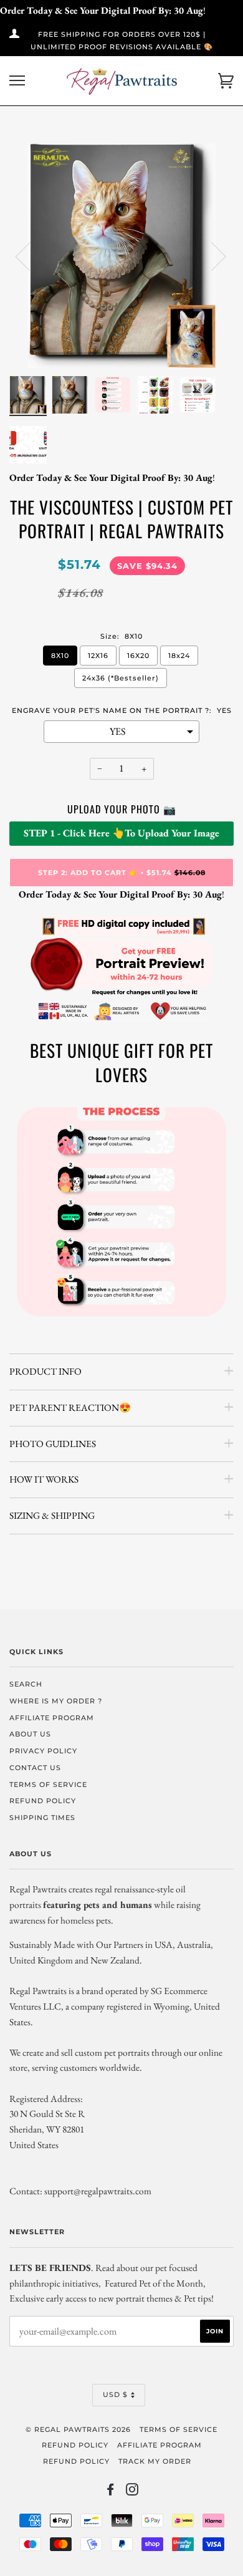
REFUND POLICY (43, 1801)
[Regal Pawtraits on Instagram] (132, 2492)
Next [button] (211, 256)
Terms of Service (179, 2429)
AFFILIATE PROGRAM (52, 1718)
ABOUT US (30, 1734)
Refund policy (75, 2445)
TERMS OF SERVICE (48, 1784)
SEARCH (26, 1684)
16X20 (138, 656)
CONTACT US (35, 1768)
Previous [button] (31, 256)
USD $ (115, 2394)
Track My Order (155, 2461)
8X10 (60, 656)
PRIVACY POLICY (43, 1751)
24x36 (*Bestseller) (121, 678)
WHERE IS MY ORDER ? (56, 1701)
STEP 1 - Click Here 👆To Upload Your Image (121, 833)
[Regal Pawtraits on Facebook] (111, 2492)
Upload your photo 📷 (122, 809)
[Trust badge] (121, 1019)
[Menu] (17, 81)
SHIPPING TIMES (42, 1818)
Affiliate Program (160, 2445)
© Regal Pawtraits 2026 (78, 2429)
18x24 (179, 656)
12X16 (98, 656)
